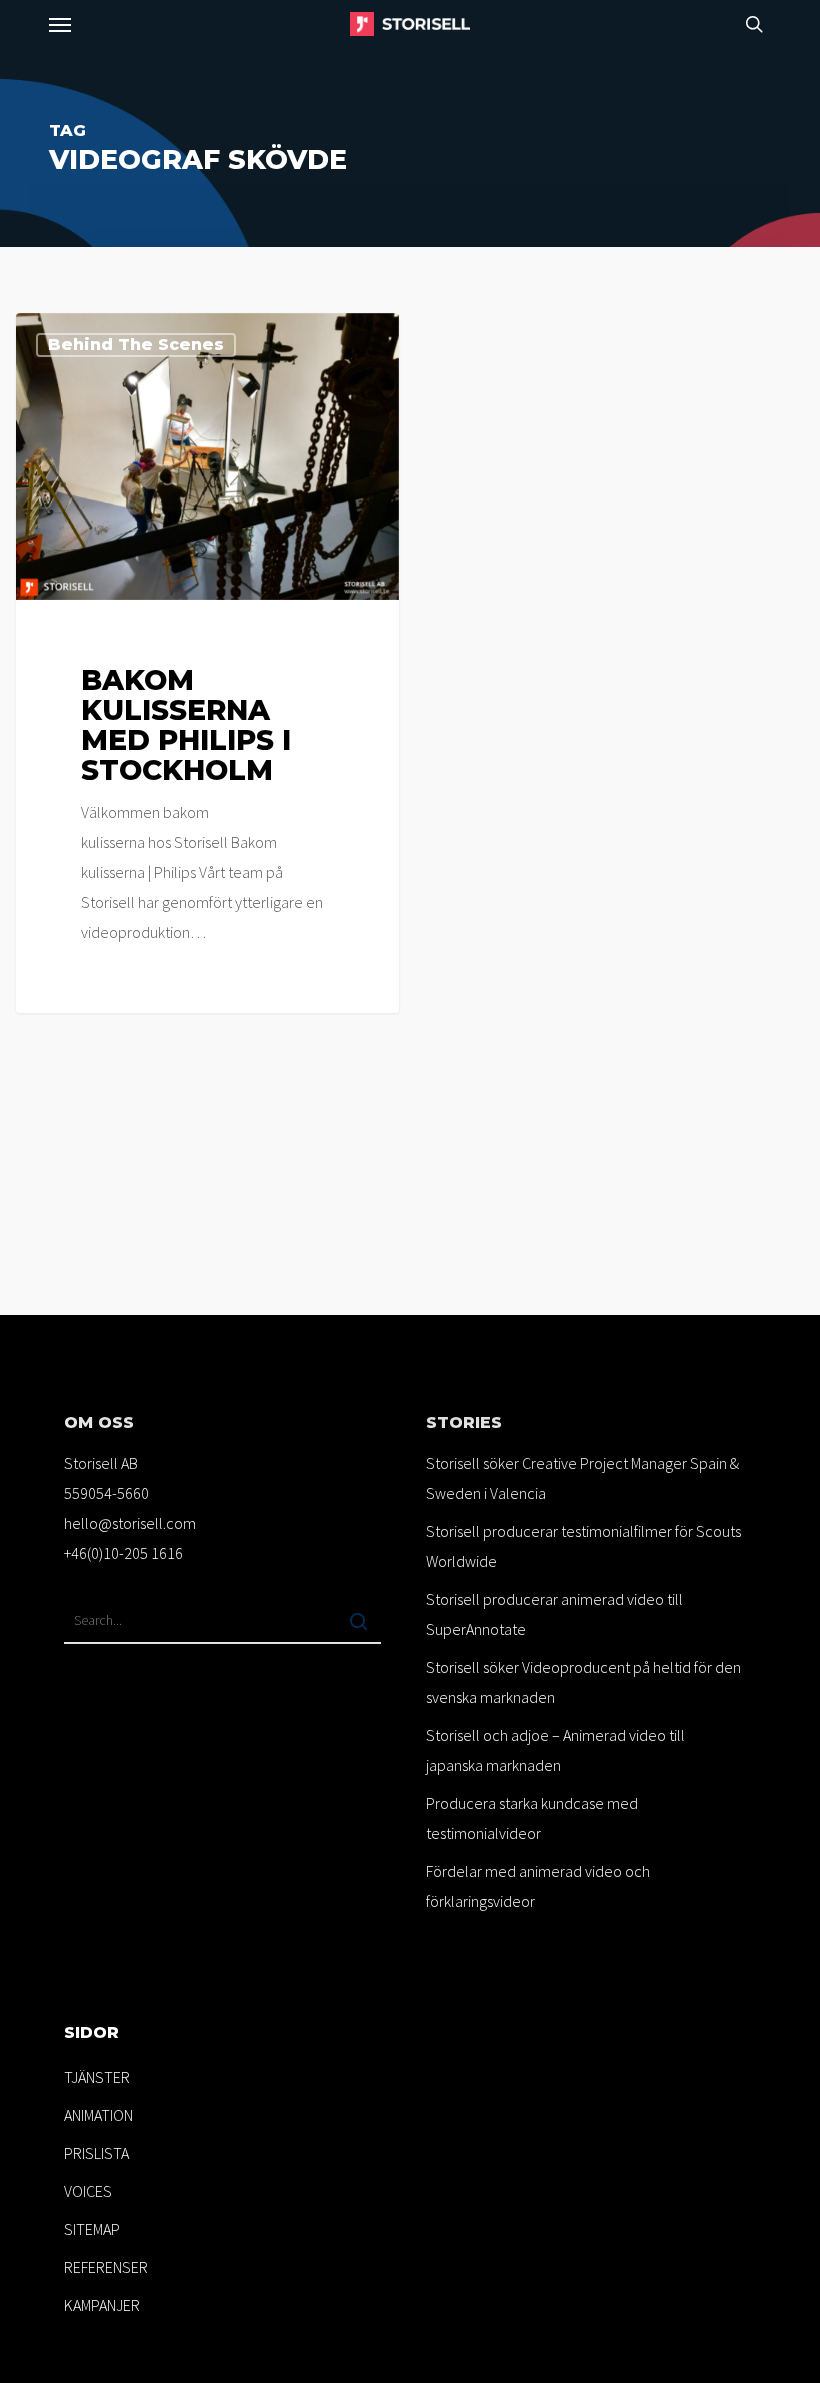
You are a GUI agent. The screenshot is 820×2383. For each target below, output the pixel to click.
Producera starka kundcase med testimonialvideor (532, 1818)
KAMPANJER (102, 2305)
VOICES (88, 2191)
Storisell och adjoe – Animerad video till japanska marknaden (555, 1750)
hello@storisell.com (130, 1523)
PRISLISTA (96, 2153)
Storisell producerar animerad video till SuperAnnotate (554, 1614)
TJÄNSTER (97, 2077)
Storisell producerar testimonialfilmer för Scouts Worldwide (583, 1546)
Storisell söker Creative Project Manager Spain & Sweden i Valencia (582, 1478)
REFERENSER (106, 2267)
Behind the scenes (136, 344)
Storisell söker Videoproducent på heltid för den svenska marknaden (583, 1682)
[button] (60, 24)
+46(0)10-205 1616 (123, 1553)
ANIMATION (98, 2115)
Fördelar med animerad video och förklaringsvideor (538, 1886)
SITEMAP (92, 2229)
